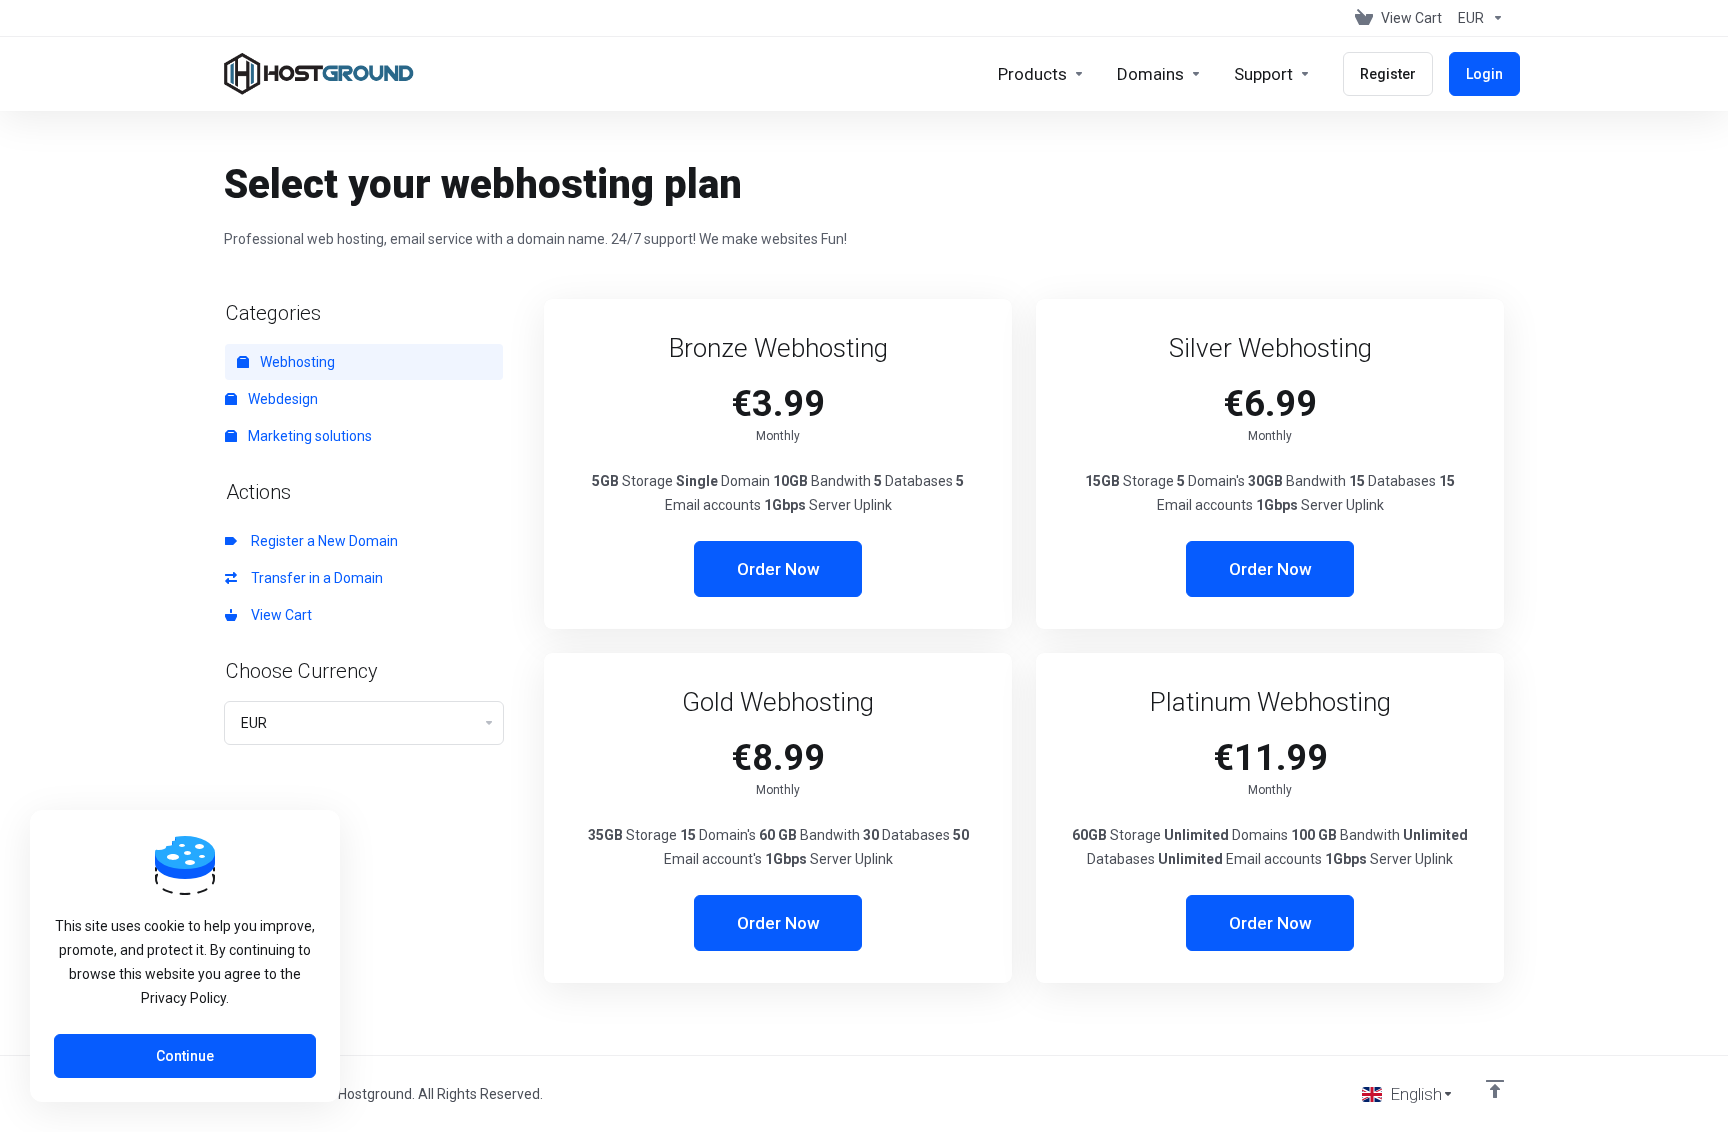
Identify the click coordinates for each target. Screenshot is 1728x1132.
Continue (185, 1056)
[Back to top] (1495, 1089)
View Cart (278, 615)
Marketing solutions (308, 436)
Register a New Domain (321, 541)
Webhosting (296, 362)
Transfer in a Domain (314, 578)
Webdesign (281, 399)
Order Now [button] (778, 569)
